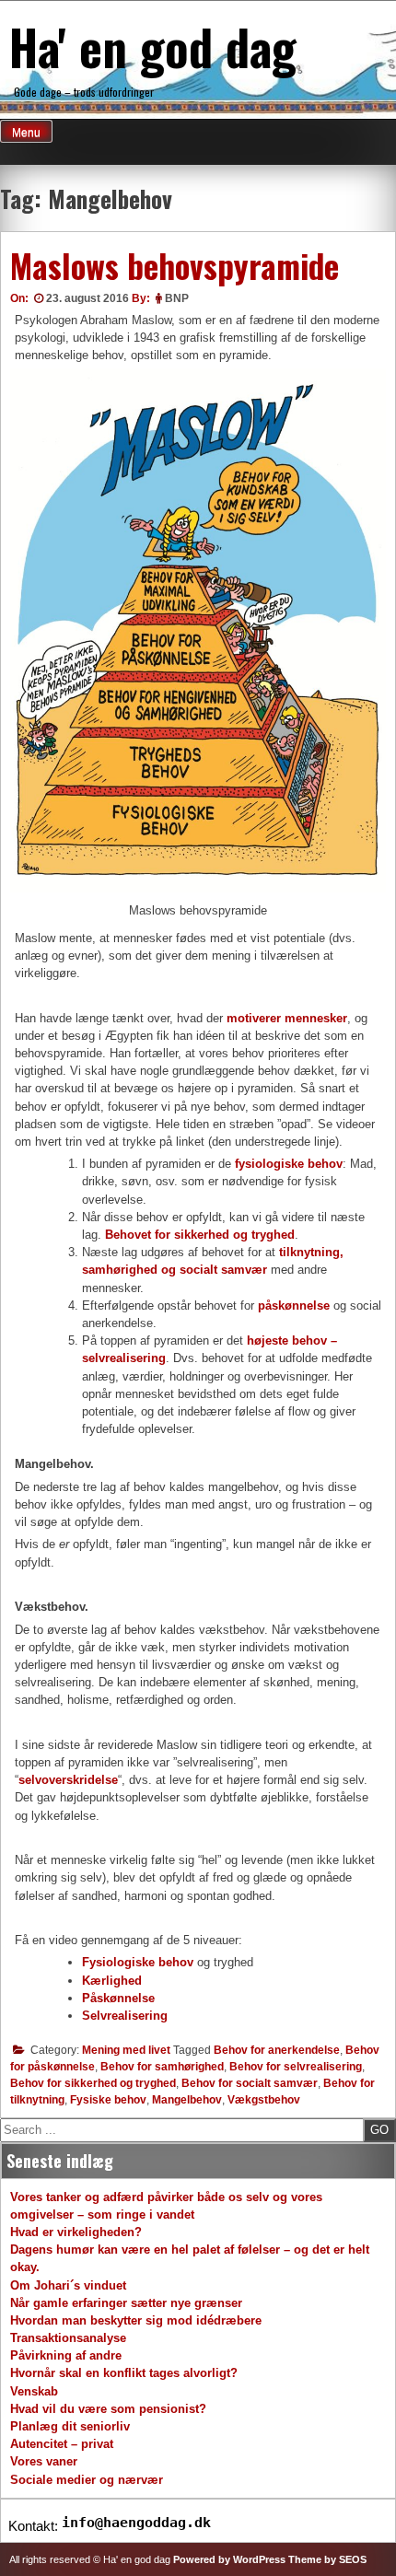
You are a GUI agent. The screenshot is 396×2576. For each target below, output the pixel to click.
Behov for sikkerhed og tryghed (93, 2083)
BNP (177, 298)
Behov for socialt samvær (250, 2083)
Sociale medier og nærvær (87, 2480)
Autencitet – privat (62, 2444)
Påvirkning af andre (66, 2355)
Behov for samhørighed (162, 2067)
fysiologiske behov (289, 1164)
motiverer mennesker (287, 1018)
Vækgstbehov (264, 2100)
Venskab (34, 2391)
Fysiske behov (108, 2100)
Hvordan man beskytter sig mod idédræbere (136, 2320)
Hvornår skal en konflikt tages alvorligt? (124, 2373)
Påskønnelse (118, 1998)
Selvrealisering (125, 2016)
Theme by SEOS (327, 2559)
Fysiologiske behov (138, 1962)
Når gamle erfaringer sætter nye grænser (126, 2303)
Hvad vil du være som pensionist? (108, 2409)
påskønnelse (294, 1305)
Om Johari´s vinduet (68, 2285)
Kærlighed (112, 1981)
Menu (26, 133)
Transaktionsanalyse (68, 2338)
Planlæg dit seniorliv (70, 2426)
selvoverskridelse (68, 1780)
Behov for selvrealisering (296, 2067)
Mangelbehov (187, 2100)
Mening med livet (126, 2050)
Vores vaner (44, 2461)
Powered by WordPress (229, 2559)
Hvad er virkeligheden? (76, 2232)
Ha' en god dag (153, 46)
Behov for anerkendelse (277, 2050)
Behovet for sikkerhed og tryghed (200, 1235)
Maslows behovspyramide (175, 265)
